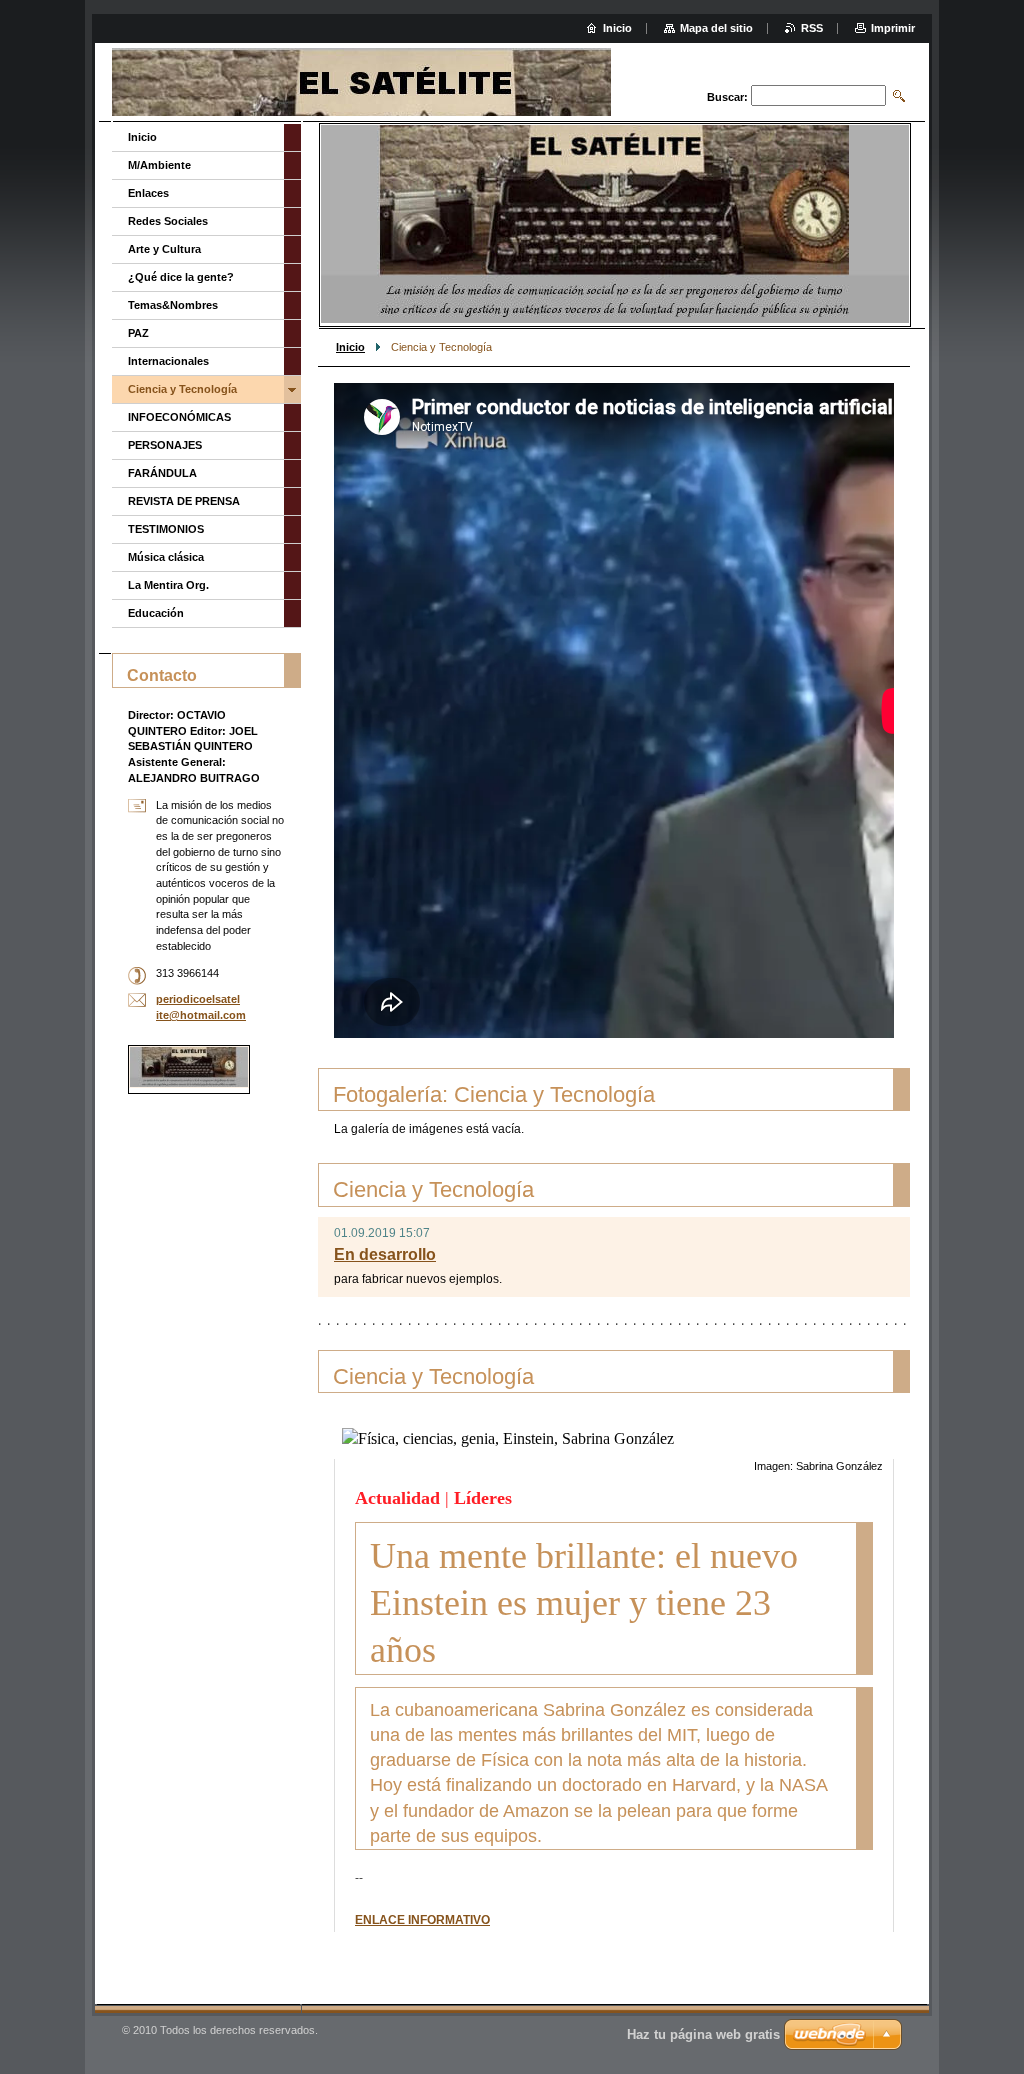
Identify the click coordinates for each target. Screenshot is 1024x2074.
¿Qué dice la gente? (181, 277)
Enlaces (148, 193)
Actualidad (397, 1498)
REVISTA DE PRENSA (184, 501)
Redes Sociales (168, 221)
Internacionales (168, 361)
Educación (156, 613)
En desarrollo (385, 1254)
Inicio (350, 347)
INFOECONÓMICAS (179, 417)
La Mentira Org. (168, 585)
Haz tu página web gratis (703, 2034)
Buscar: (727, 97)
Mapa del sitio (716, 28)
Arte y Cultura (164, 249)
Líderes (483, 1498)
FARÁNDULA (162, 473)
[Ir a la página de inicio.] (404, 84)
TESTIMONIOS (166, 529)
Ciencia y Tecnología (182, 389)
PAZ (138, 333)
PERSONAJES (165, 445)
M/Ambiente (159, 165)
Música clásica (166, 557)
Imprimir (893, 28)
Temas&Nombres (173, 305)
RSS (812, 28)
